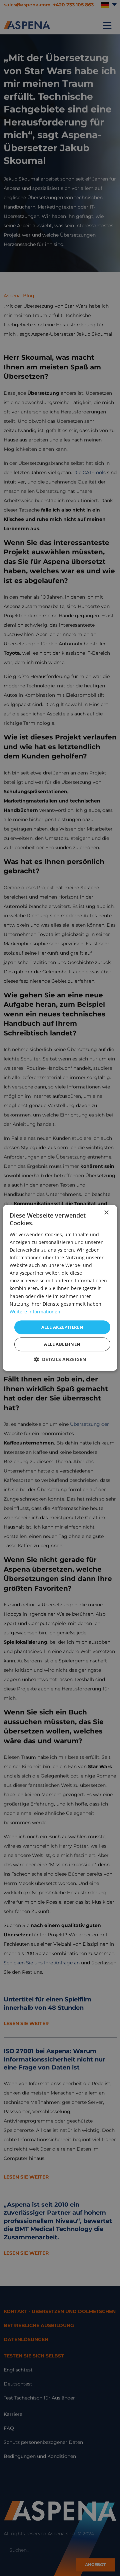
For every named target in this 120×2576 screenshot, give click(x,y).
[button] (60, 1360)
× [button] (106, 1213)
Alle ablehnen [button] (62, 1344)
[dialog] (60, 1288)
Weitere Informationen (35, 1312)
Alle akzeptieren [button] (62, 1327)
